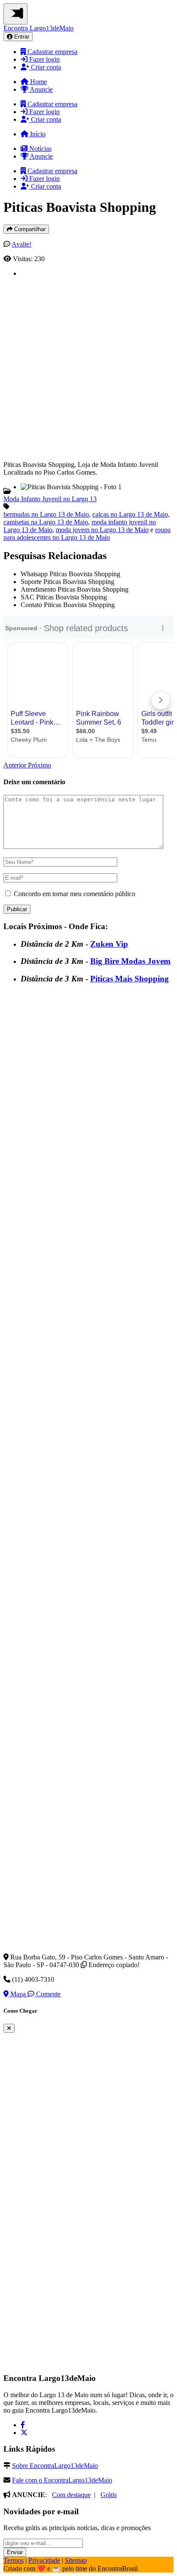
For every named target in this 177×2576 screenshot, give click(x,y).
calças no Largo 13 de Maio (130, 514)
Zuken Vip (109, 944)
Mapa (18, 1994)
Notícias (40, 149)
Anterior (16, 765)
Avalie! (21, 244)
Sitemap (76, 2560)
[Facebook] (23, 2425)
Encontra (38, 28)
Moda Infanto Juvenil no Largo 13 (50, 499)
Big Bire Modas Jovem (130, 961)
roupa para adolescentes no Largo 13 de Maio (87, 534)
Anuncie (41, 89)
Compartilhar (29, 229)
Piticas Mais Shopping (130, 979)
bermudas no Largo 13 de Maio (46, 514)
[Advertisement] (88, 366)
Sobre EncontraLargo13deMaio (55, 2466)
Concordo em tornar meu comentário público (75, 894)
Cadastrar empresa (52, 52)
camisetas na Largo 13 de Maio (46, 522)
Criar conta (45, 67)
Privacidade (44, 2560)
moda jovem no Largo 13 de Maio (102, 530)
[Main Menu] (15, 14)
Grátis (109, 2495)
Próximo (40, 765)
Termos (14, 2560)
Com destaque (71, 2495)
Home (38, 82)
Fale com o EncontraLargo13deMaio (62, 2480)
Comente (47, 1994)
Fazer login (44, 59)
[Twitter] (24, 2433)
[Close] (9, 2028)
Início (37, 134)
